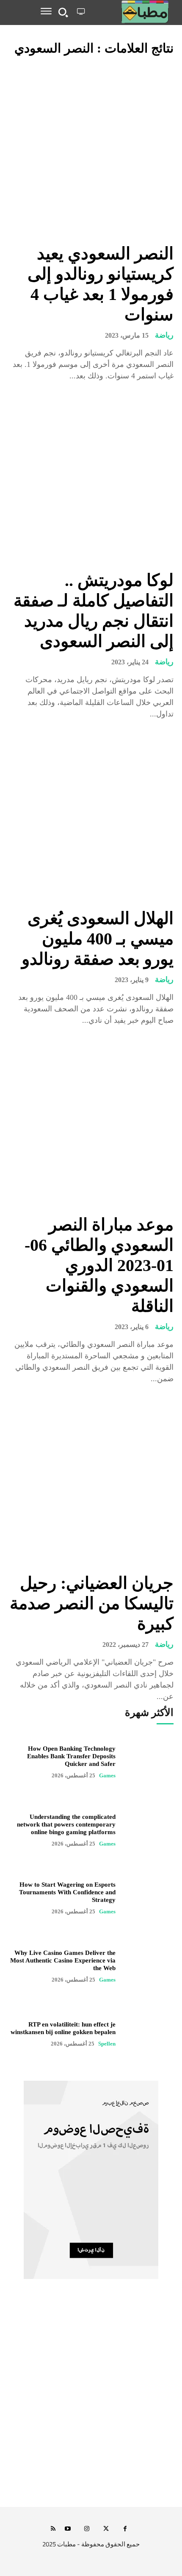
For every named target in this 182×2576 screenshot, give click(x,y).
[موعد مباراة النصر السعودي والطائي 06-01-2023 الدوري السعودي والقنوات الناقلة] (91, 1121)
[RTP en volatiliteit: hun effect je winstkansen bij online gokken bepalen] (149, 2034)
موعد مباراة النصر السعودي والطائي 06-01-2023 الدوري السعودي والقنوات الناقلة (99, 1265)
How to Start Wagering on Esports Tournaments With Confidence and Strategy (67, 1892)
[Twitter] (106, 2529)
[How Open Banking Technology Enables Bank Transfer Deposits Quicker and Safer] (149, 1762)
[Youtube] (68, 2529)
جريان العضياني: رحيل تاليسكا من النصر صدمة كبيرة (92, 1603)
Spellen (107, 2044)
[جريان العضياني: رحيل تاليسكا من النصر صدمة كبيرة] (91, 1480)
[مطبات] (131, 12)
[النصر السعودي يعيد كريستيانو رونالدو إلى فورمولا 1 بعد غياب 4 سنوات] (91, 150)
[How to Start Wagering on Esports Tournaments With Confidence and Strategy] (149, 1898)
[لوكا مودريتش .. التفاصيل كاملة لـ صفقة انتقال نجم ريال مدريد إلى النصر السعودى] (91, 477)
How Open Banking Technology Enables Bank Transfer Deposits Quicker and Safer (71, 1756)
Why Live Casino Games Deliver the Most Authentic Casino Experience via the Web (63, 1960)
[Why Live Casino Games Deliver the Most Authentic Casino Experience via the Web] (149, 1966)
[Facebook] (125, 2529)
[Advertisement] (91, 2402)
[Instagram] (87, 2529)
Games (107, 1775)
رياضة (164, 335)
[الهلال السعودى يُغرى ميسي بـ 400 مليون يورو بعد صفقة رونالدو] (91, 815)
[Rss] (53, 2529)
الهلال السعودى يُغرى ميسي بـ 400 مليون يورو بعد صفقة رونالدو (98, 939)
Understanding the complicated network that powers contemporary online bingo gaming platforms (66, 1824)
